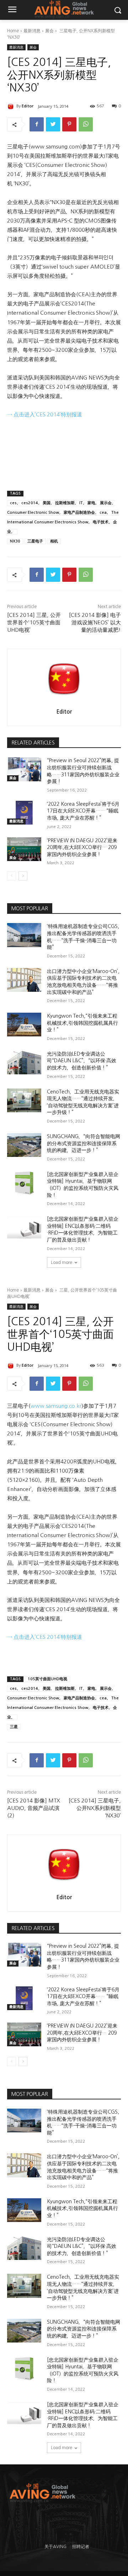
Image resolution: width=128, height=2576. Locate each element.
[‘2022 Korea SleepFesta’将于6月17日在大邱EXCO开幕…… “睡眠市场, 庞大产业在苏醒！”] (24, 813)
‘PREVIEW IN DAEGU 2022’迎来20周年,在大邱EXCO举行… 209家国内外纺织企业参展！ (82, 847)
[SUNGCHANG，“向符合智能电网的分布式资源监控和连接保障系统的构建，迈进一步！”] (24, 1145)
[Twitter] (53, 124)
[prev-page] (12, 876)
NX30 (15, 541)
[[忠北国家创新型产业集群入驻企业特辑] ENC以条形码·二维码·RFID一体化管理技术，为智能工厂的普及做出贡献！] (24, 1228)
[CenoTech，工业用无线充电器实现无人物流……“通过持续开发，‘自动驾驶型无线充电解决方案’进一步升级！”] (24, 1100)
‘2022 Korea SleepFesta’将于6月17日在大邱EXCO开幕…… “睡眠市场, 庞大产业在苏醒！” (83, 811)
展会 (49, 31)
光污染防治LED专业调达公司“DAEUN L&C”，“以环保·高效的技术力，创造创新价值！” (82, 1061)
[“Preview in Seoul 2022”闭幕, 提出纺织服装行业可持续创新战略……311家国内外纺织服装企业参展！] (24, 769)
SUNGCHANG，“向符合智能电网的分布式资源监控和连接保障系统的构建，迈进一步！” (84, 1143)
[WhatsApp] (86, 124)
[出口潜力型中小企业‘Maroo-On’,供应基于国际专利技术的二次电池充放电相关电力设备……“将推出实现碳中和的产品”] (24, 980)
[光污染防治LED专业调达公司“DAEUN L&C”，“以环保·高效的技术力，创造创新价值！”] (24, 1062)
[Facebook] (37, 124)
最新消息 (32, 31)
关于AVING (55, 2547)
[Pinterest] (69, 124)
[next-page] (23, 876)
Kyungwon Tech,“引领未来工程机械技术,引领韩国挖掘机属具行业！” (82, 1023)
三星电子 (35, 541)
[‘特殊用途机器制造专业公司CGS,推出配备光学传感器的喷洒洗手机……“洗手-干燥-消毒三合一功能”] (24, 935)
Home (13, 31)
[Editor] (12, 106)
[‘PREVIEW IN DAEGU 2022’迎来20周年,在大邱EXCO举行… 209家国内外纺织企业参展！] (24, 849)
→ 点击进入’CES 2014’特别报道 (45, 414)
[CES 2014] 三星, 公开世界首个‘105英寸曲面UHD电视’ (34, 622)
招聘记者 (81, 2547)
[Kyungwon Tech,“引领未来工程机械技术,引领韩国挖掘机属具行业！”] (24, 1025)
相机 (54, 541)
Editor (28, 106)
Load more (62, 1262)
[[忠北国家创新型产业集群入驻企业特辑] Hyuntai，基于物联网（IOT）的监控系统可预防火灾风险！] (24, 1183)
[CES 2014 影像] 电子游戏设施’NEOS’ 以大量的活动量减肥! (95, 622)
